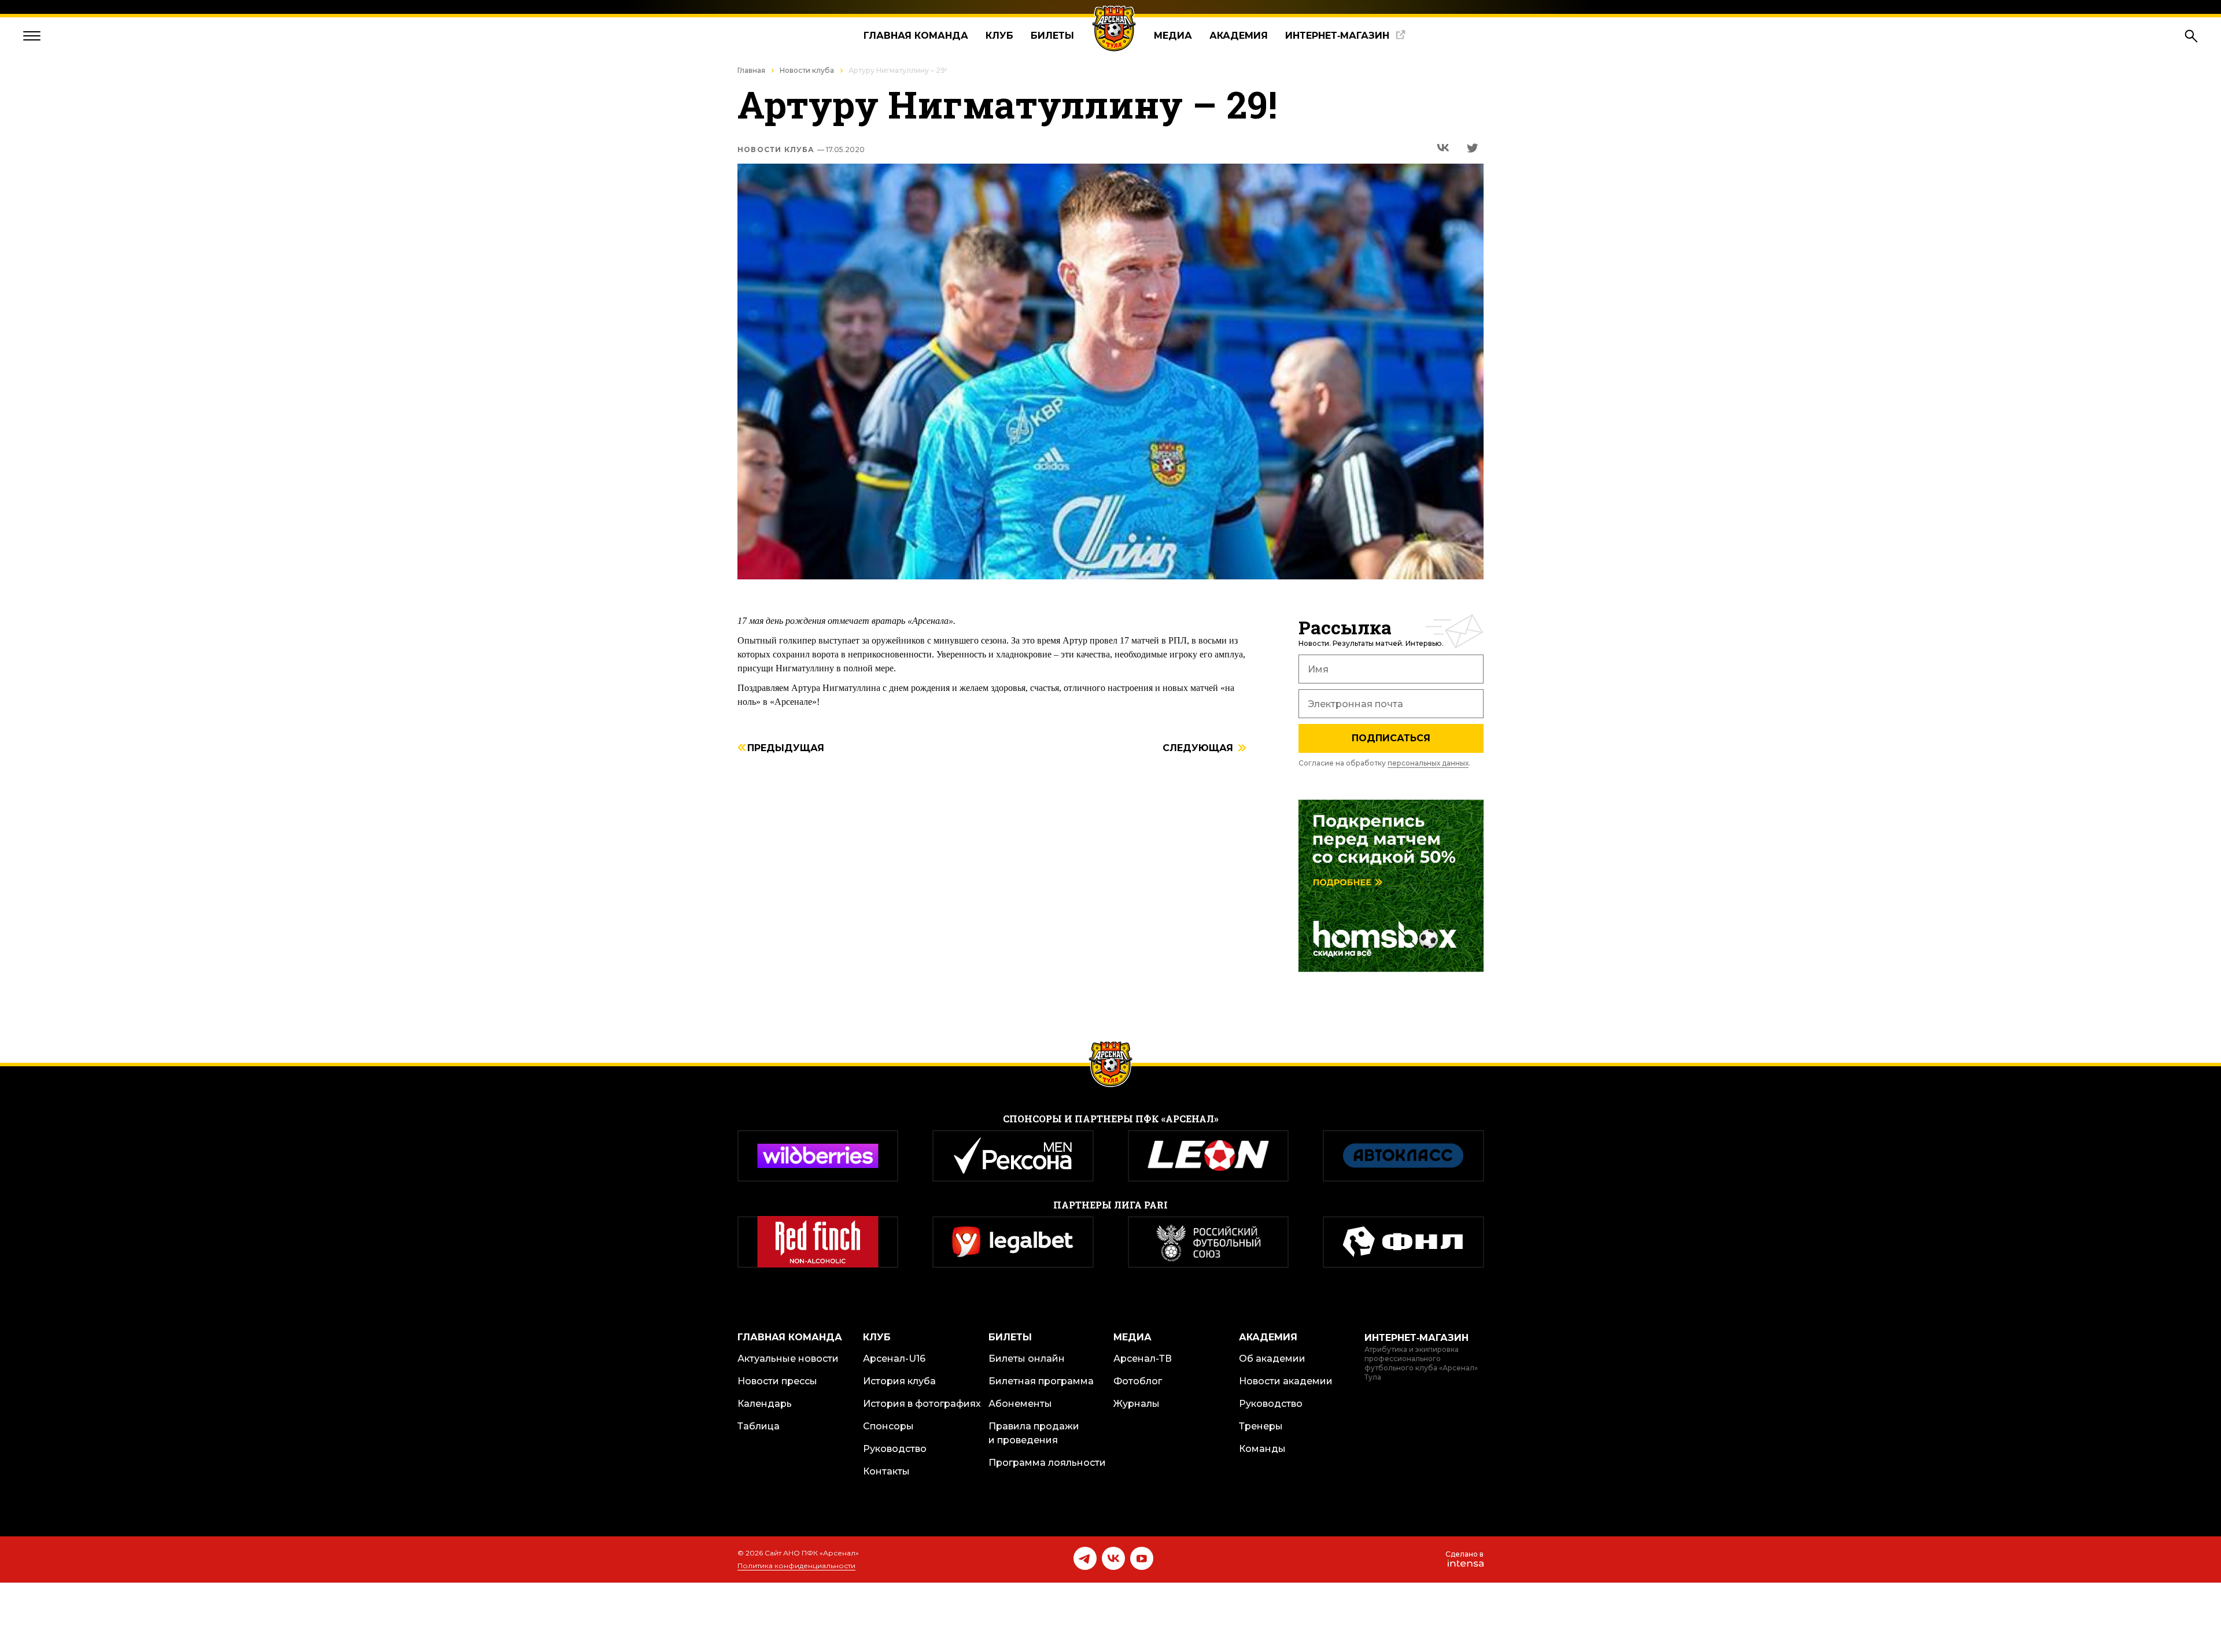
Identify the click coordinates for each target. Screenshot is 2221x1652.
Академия (1239, 36)
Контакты (886, 1471)
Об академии (1272, 1359)
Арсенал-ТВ (1143, 1359)
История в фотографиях (922, 1404)
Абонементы (1020, 1404)
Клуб (999, 36)
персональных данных (1428, 763)
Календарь (765, 1404)
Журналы (1137, 1404)
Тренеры (1261, 1426)
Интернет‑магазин (1337, 36)
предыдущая (786, 749)
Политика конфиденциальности (796, 1566)
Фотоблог (1138, 1381)
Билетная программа (1041, 1381)
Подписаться (1391, 738)
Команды (1262, 1449)
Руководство (895, 1449)
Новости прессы (777, 1381)
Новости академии (1286, 1381)
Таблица (759, 1426)
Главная (751, 70)
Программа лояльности (1047, 1463)
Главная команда (916, 36)
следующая (1198, 749)
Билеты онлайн (1027, 1359)
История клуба (899, 1381)
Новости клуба (807, 70)
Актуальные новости (788, 1359)
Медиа (1173, 36)
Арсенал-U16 (894, 1359)
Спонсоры (888, 1426)
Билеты (1052, 36)
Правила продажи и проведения (1034, 1433)
